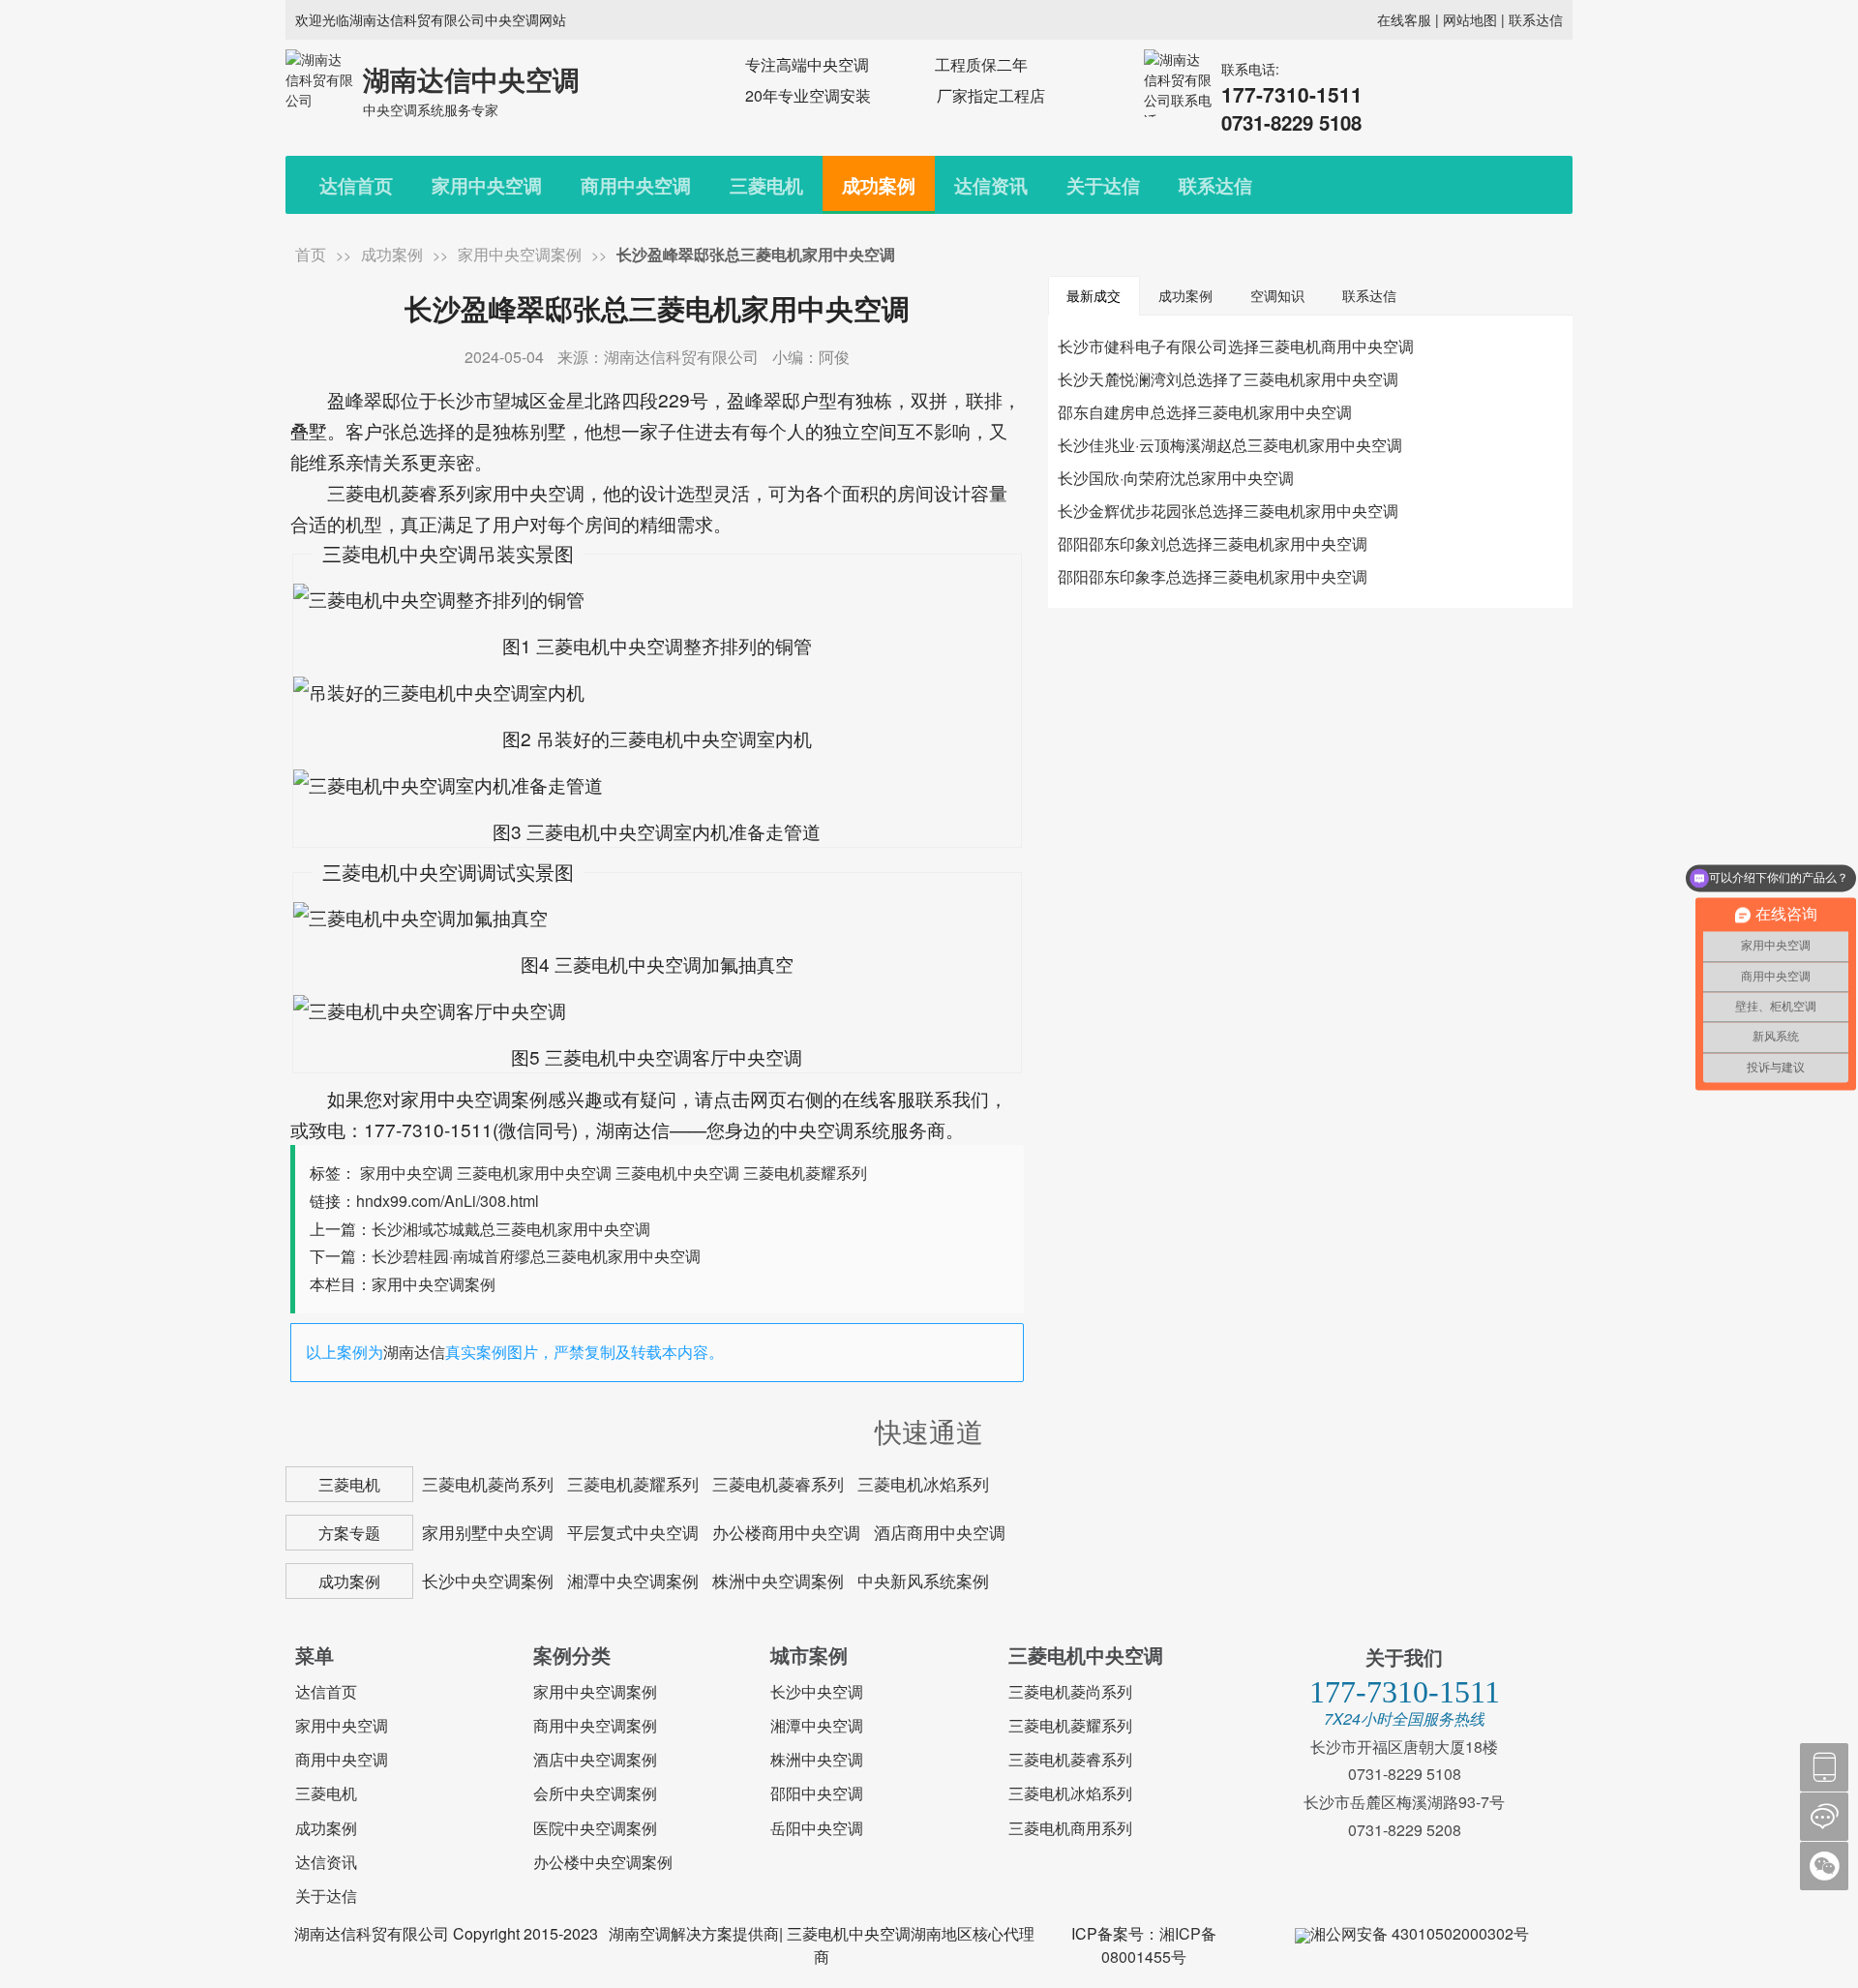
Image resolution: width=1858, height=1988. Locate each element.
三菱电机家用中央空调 (534, 1173)
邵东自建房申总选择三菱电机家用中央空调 (1205, 412)
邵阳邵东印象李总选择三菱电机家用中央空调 (1213, 576)
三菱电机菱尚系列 (488, 1484)
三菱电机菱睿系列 (778, 1484)
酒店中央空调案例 (595, 1759)
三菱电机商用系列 (1070, 1828)
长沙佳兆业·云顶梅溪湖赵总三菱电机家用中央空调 (1230, 445)
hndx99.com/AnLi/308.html (448, 1201)
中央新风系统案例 (923, 1581)
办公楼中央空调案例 (603, 1862)
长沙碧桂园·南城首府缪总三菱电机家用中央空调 (536, 1256)
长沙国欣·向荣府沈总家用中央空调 (1176, 478)
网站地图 (1470, 19)
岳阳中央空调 (817, 1828)
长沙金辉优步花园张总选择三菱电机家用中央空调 (1228, 511)
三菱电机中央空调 (677, 1173)
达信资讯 (991, 185)
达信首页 (356, 185)
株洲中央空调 (817, 1759)
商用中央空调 (636, 185)
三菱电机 (766, 185)
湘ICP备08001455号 (1159, 1945)
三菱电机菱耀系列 (805, 1173)
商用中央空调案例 (595, 1725)
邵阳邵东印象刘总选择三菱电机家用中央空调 (1213, 543)
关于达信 (1103, 185)
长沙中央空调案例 (488, 1581)
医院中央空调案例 (595, 1828)
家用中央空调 (487, 185)
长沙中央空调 (817, 1691)
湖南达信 (414, 1352)
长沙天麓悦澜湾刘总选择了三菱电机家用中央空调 (1228, 379)
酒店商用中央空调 (940, 1532)
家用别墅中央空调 (488, 1532)
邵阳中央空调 (817, 1793)
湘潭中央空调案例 (633, 1581)
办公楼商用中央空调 (786, 1532)
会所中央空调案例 (595, 1793)
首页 (311, 254)
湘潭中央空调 (817, 1725)
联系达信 (1536, 19)
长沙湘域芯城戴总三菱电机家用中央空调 (511, 1229)
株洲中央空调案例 (778, 1581)
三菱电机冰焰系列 (923, 1484)
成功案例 (879, 185)
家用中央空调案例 (520, 254)
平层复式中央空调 (633, 1532)
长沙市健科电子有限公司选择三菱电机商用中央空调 (1236, 346)
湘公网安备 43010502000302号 (1420, 1933)
